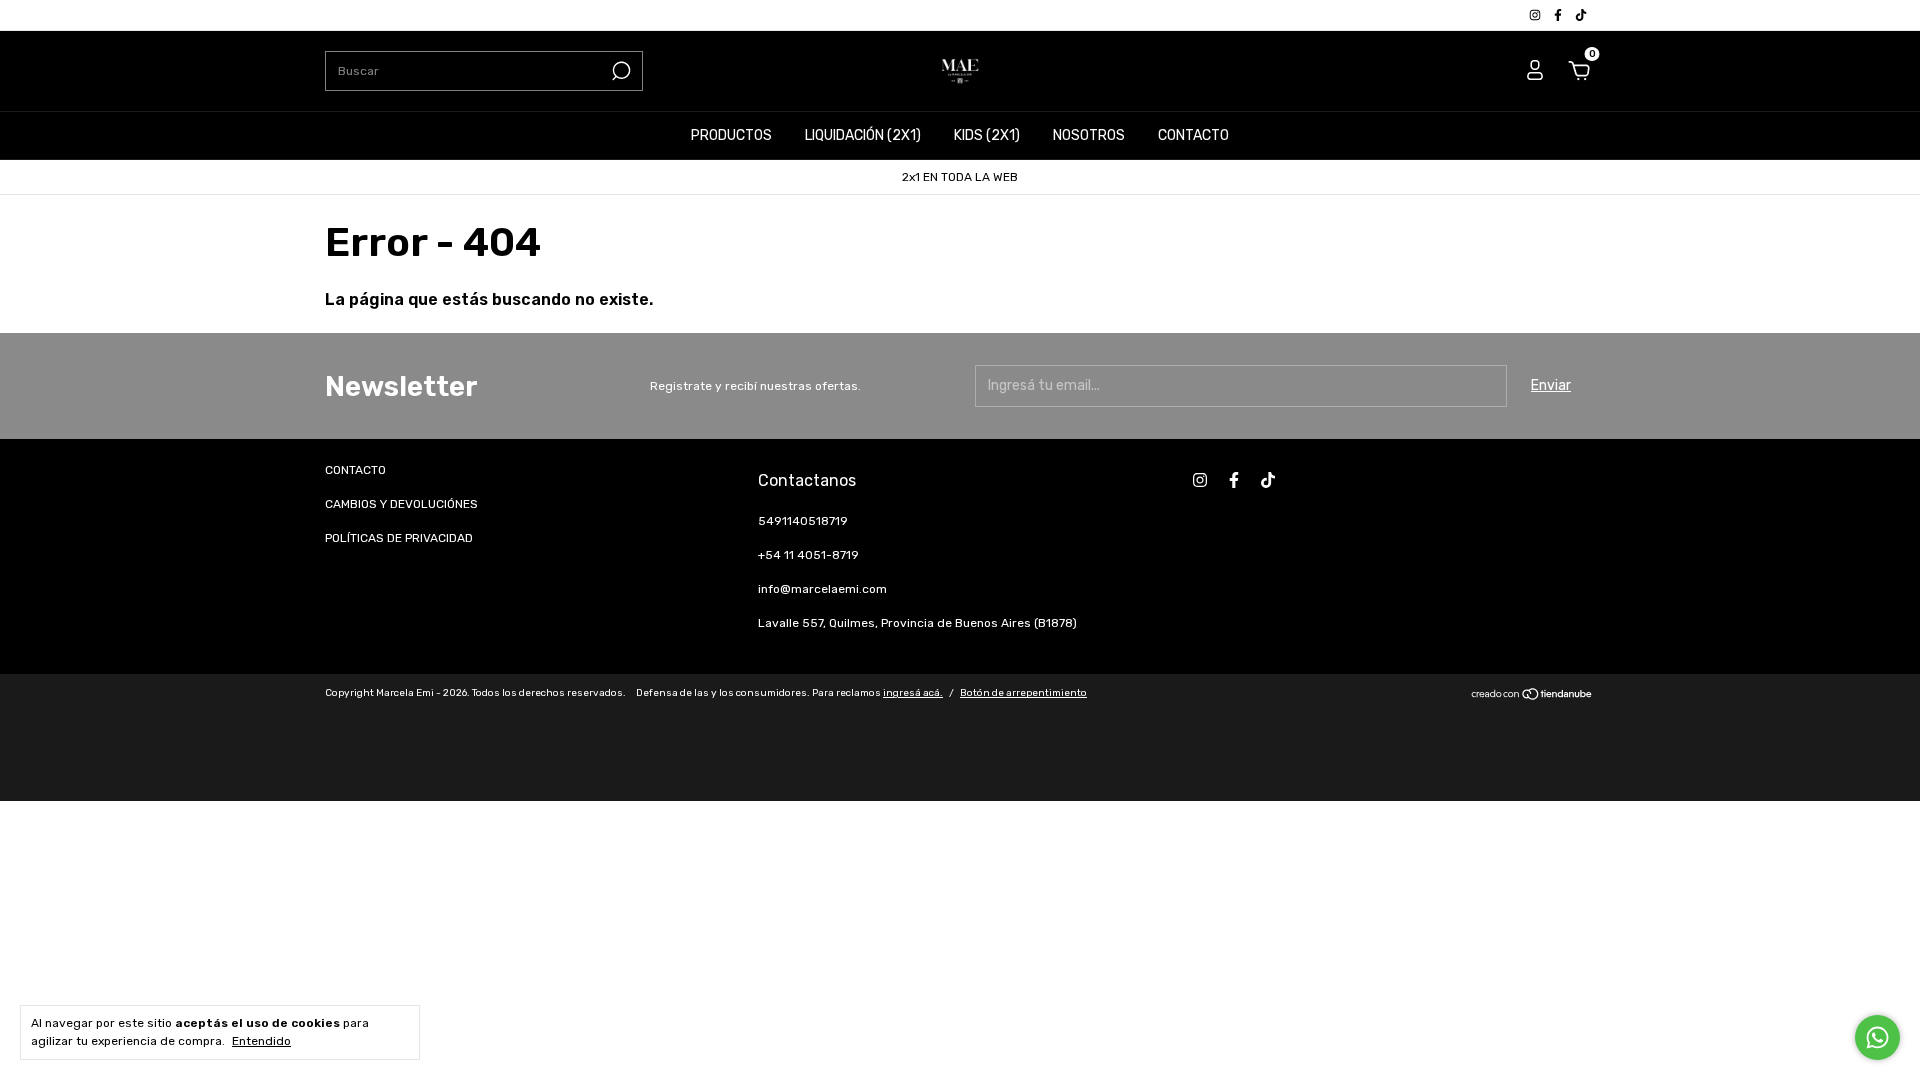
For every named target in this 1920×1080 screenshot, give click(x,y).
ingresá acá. (913, 693)
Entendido (261, 1041)
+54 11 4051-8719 (808, 555)
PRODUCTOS (731, 135)
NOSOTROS (1089, 135)
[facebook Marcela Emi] (1559, 15)
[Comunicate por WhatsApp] (1877, 1037)
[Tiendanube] (1532, 696)
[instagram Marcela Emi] (1536, 15)
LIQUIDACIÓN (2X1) (863, 135)
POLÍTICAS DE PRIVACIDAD (399, 538)
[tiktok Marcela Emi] (1581, 15)
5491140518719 (803, 521)
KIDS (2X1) (987, 135)
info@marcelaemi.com (822, 589)
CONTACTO (1193, 135)
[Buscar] (619, 71)
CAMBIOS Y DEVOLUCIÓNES (401, 504)
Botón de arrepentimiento (1023, 693)
